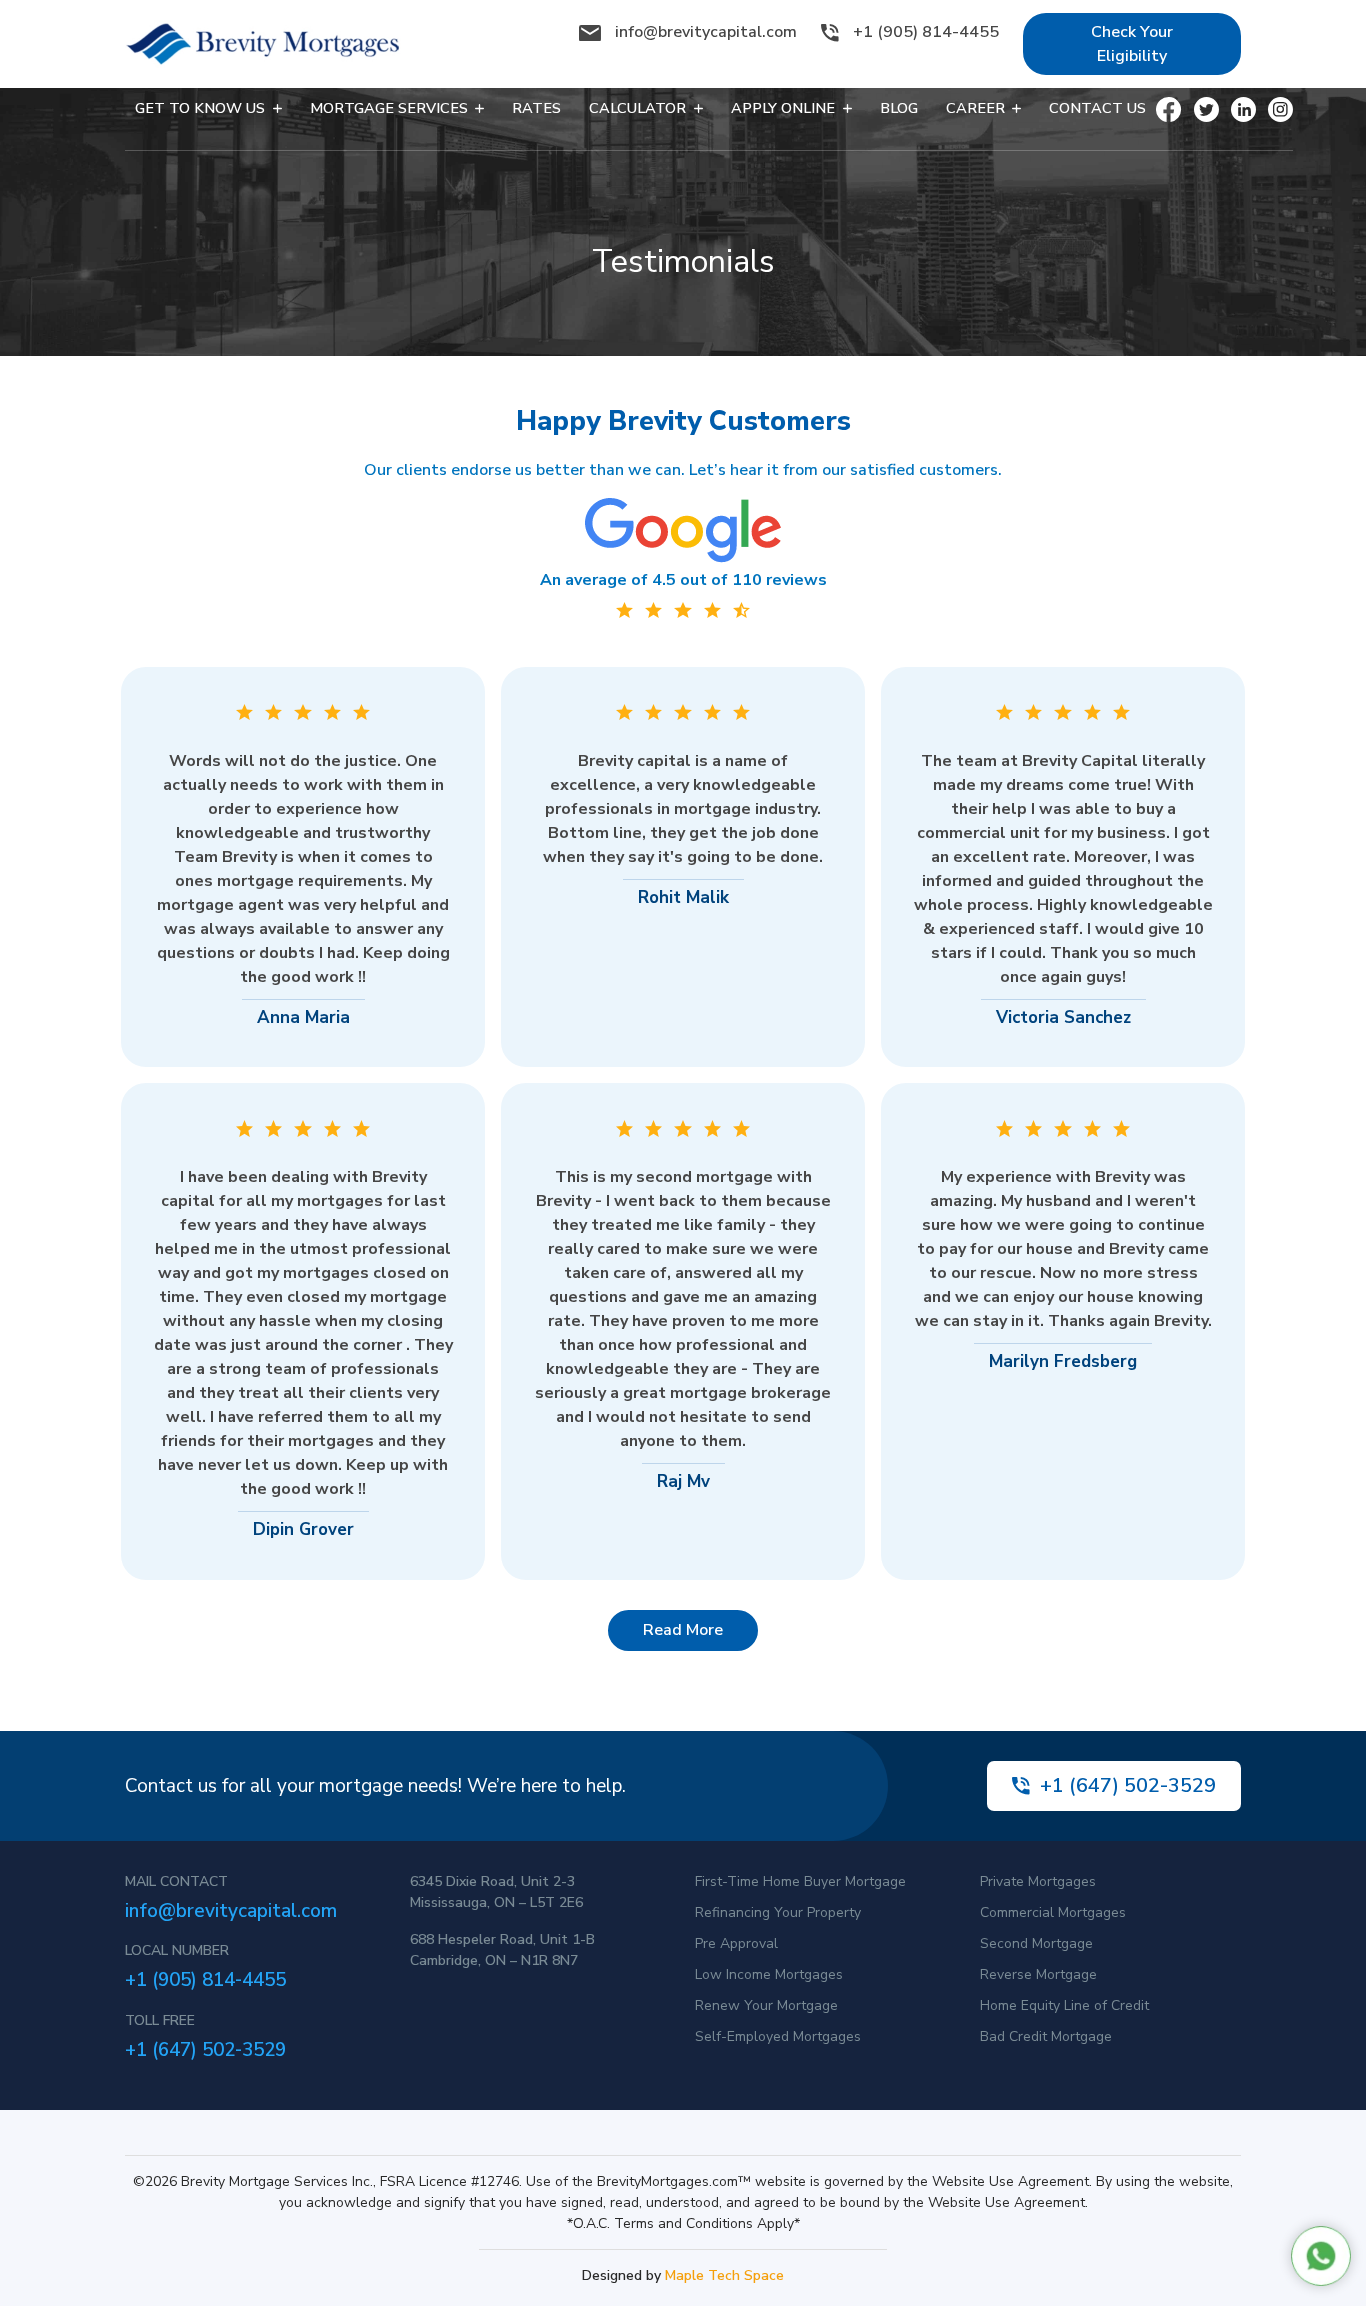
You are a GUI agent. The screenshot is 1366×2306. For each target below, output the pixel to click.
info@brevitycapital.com (706, 32)
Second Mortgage (1036, 1943)
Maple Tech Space (724, 2275)
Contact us (1097, 108)
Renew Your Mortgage (766, 2005)
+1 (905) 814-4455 (924, 32)
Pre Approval (736, 1943)
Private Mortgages (1038, 1881)
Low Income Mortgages (769, 1974)
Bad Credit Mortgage (1046, 2036)
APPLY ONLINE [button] (785, 108)
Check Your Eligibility (1132, 44)
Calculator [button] (639, 108)
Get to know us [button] (202, 108)
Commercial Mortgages (1053, 1912)
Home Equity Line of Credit (1064, 2005)
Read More (683, 1630)
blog (899, 108)
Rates (536, 108)
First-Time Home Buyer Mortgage (800, 1881)
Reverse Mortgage (1038, 1974)
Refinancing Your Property (778, 1912)
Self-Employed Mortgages (778, 2036)
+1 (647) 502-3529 (1128, 1785)
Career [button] (977, 108)
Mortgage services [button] (391, 108)
